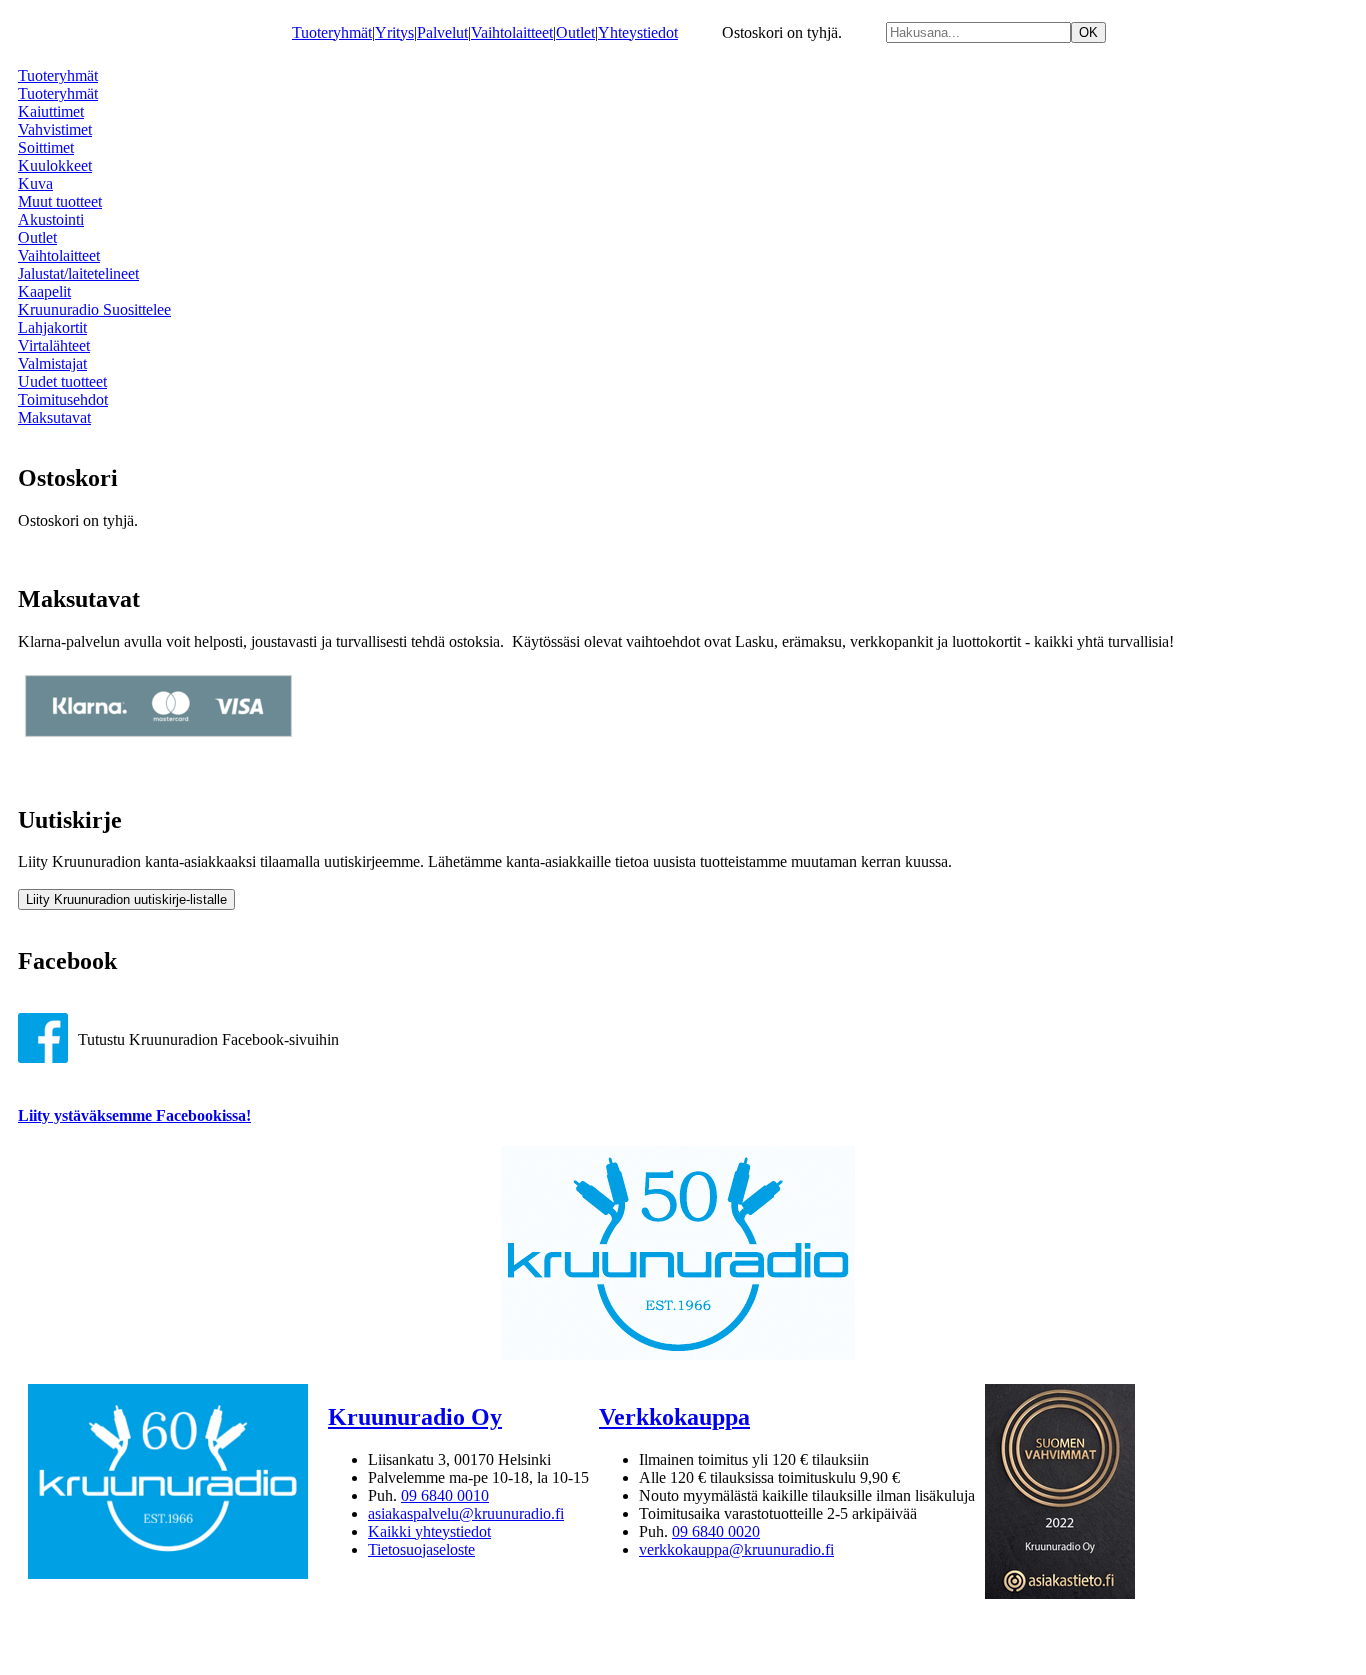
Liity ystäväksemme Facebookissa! (134, 1115)
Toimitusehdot (63, 399)
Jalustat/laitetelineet (78, 273)
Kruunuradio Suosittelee (94, 309)
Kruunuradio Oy (415, 1417)
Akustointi (51, 219)
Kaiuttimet (51, 111)
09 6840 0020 (716, 1531)
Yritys (394, 32)
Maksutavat (54, 417)
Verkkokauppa (674, 1417)
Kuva (35, 183)
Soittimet (46, 147)
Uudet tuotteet (62, 381)
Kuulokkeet (55, 165)
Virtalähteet (54, 345)
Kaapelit (44, 291)
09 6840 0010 (445, 1495)
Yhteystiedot (638, 32)
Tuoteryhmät (332, 32)
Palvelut (442, 32)
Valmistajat (52, 363)
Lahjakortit (52, 327)
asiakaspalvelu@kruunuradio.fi (466, 1513)
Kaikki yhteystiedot (429, 1531)
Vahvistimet (55, 129)
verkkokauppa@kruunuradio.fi (736, 1549)
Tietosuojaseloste (421, 1549)
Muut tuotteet (60, 201)
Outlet (575, 32)
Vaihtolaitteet (512, 32)
